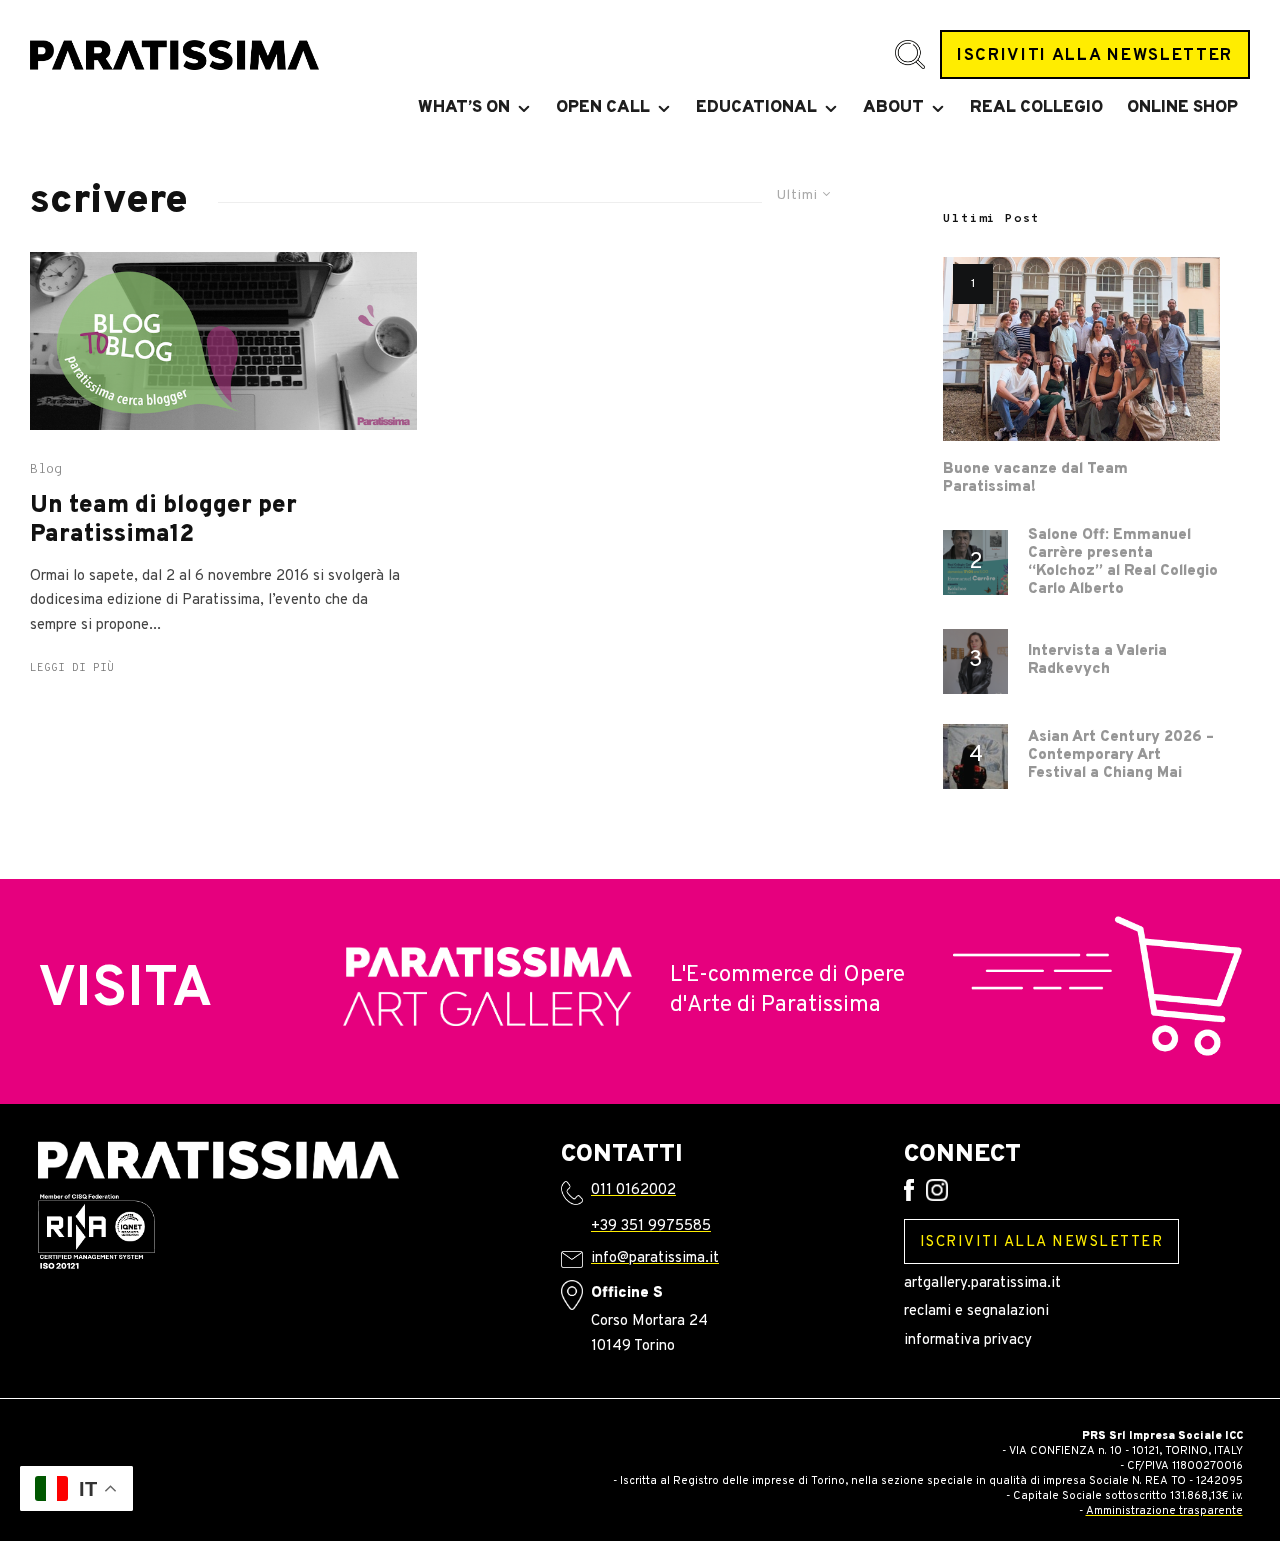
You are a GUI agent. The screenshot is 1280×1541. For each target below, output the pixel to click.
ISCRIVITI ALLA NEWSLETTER (1095, 55)
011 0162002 (633, 1190)
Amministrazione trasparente (1164, 1511)
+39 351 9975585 (651, 1226)
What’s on (464, 108)
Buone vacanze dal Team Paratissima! (1035, 479)
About (893, 108)
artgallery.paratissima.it (982, 1283)
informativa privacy (968, 1340)
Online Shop (1182, 108)
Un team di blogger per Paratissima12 (163, 521)
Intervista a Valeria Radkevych (1097, 661)
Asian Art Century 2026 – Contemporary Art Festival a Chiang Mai (1121, 756)
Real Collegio (1036, 108)
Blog (46, 470)
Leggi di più (72, 668)
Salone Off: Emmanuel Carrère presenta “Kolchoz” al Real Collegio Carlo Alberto (1123, 563)
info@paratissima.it (655, 1258)
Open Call (603, 108)
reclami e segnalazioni (976, 1311)
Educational (756, 108)
